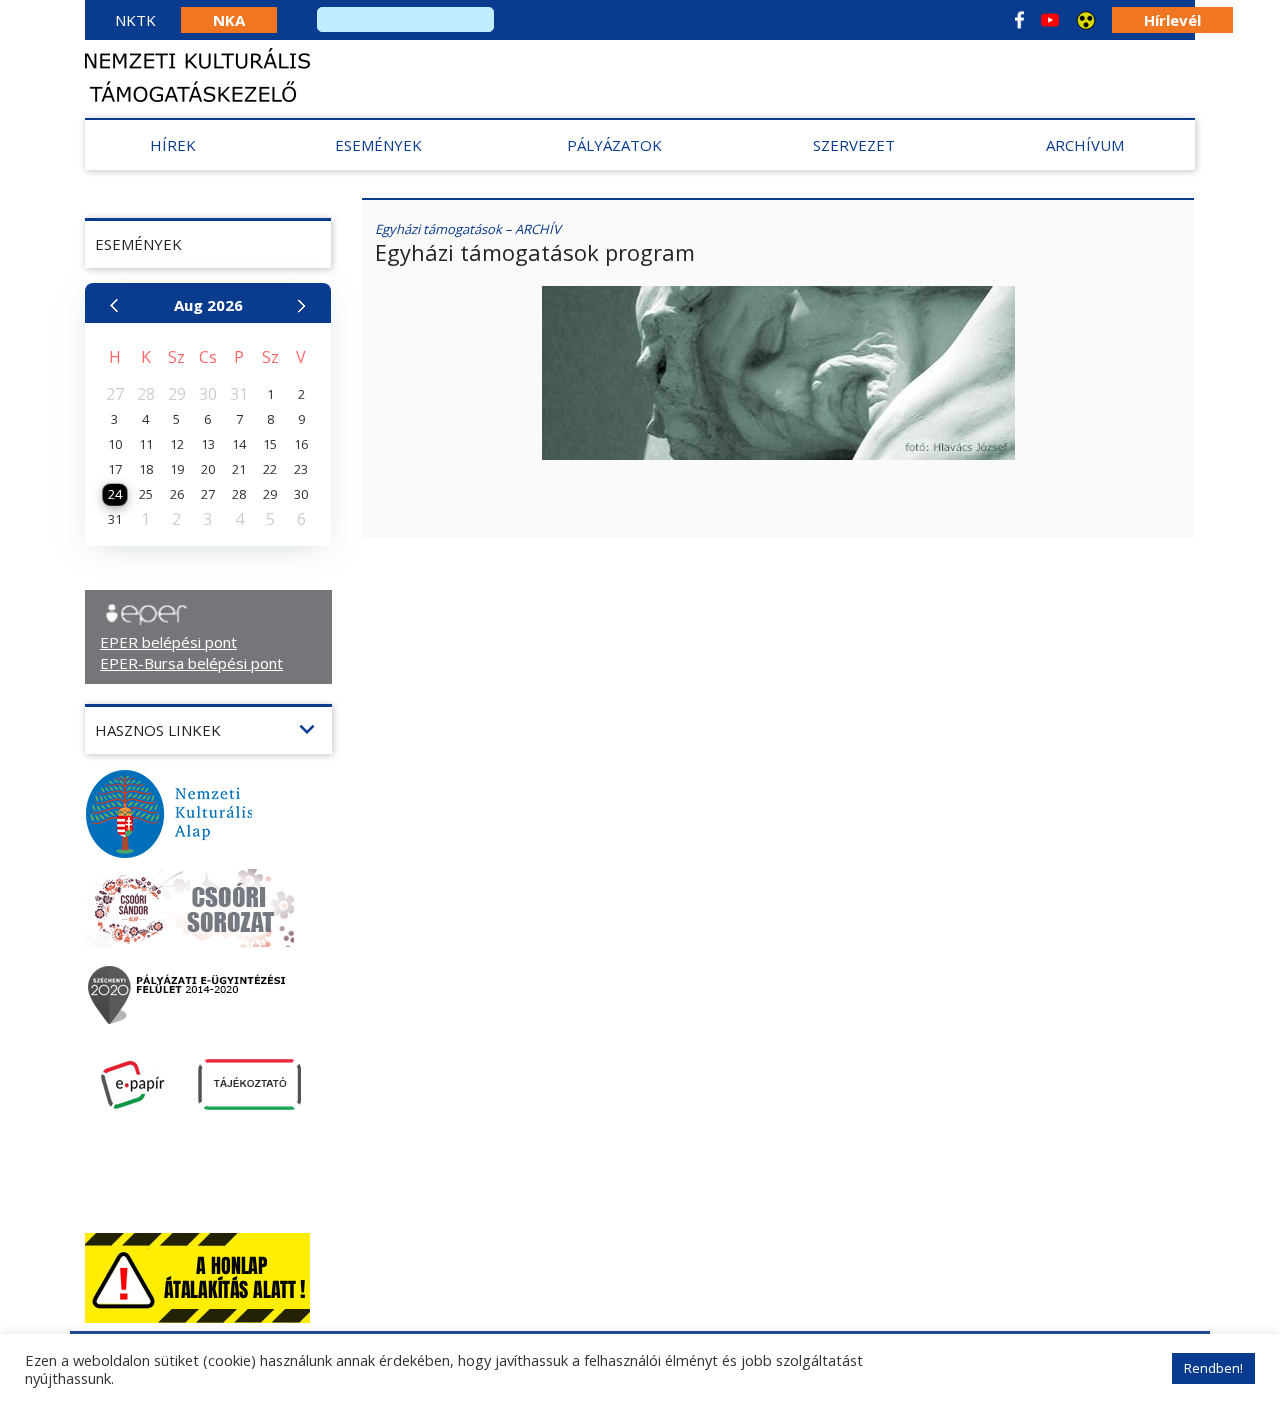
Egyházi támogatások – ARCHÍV (468, 229)
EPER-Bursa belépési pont (191, 663)
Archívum (1085, 145)
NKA (229, 20)
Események (378, 145)
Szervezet (854, 145)
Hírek (173, 145)
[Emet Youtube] (1050, 20)
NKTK (135, 20)
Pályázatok (614, 145)
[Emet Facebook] (1019, 20)
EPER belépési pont (168, 642)
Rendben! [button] (1213, 1368)
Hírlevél (1172, 20)
